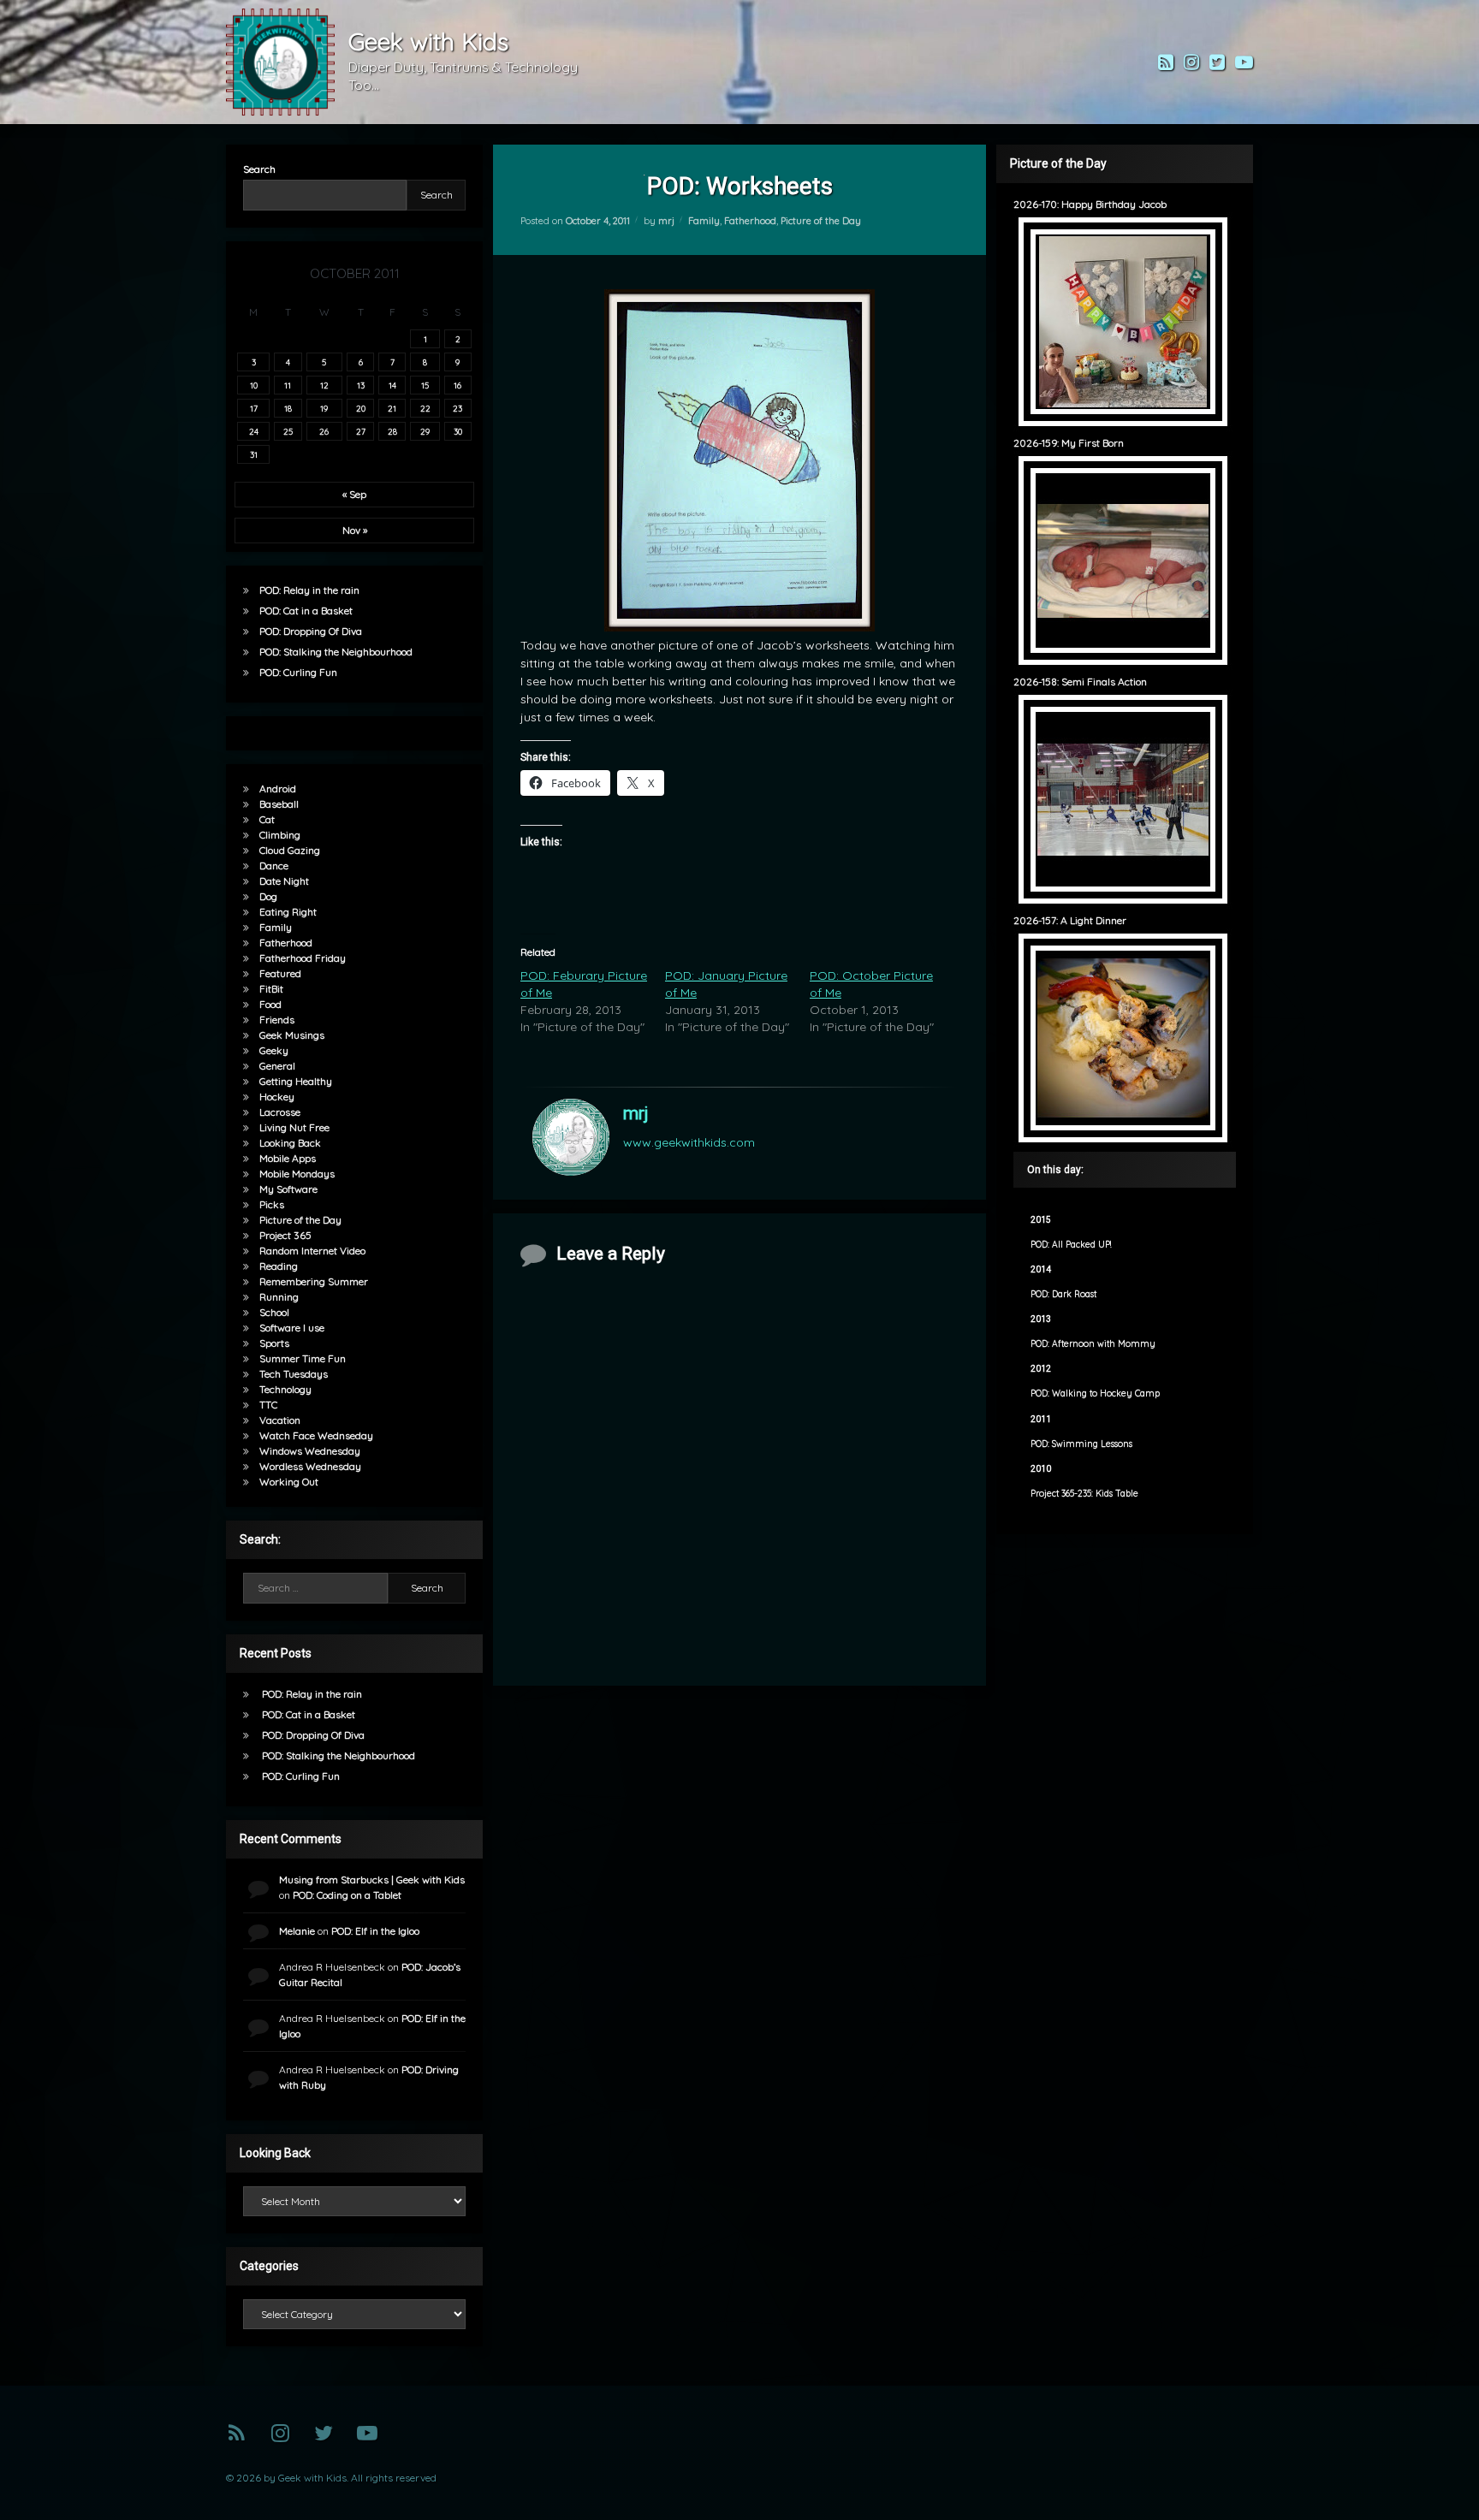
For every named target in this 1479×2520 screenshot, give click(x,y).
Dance (274, 866)
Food (270, 1004)
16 (457, 385)
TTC (268, 1405)
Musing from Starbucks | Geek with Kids (372, 1880)
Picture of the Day (821, 221)
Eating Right (288, 912)
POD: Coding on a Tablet (347, 1895)
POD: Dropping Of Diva (311, 631)
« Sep (354, 494)
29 (425, 431)
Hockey (277, 1097)
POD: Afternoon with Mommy (1093, 1344)
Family (704, 221)
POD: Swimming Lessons (1081, 1444)
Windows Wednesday (310, 1451)
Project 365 (285, 1235)
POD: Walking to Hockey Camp (1095, 1393)
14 (392, 385)
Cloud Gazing (290, 850)
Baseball (279, 804)
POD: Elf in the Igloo (375, 1931)
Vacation (280, 1420)
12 (324, 385)
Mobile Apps (288, 1158)
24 (254, 431)
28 (392, 431)
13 (361, 385)
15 (425, 385)
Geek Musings (292, 1035)
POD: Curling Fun (298, 672)
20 (361, 408)
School (274, 1312)
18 (288, 408)
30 (458, 431)
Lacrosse (280, 1112)
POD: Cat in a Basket (306, 611)
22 (425, 408)
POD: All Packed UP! (1071, 1245)
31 (254, 454)
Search (259, 169)
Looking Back (290, 1143)
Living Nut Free (294, 1127)
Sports (274, 1343)
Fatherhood (750, 221)
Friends (277, 1020)
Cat (267, 819)
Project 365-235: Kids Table (1084, 1494)
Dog (268, 896)
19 (324, 408)
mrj (666, 221)
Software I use (292, 1328)
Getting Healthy (296, 1081)
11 (288, 385)
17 (254, 408)
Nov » (355, 530)
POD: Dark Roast (1063, 1294)
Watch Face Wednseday (316, 1435)
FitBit (271, 989)
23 (457, 408)
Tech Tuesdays (294, 1374)
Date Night (284, 881)
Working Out (289, 1482)
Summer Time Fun (303, 1358)
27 (361, 431)
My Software (288, 1189)
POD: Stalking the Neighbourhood (336, 652)
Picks (272, 1204)
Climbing (280, 835)
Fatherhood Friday (303, 958)
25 (288, 431)
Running (279, 1297)
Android (278, 789)
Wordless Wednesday (310, 1466)
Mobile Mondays (297, 1174)
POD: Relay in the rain (309, 590)
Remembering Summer (314, 1281)
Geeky (274, 1050)
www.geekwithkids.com (689, 1142)
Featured (280, 973)
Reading (279, 1266)
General (277, 1066)
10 (254, 385)
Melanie (297, 1931)
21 (392, 408)
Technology (285, 1389)
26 (324, 431)
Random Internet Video (312, 1251)
